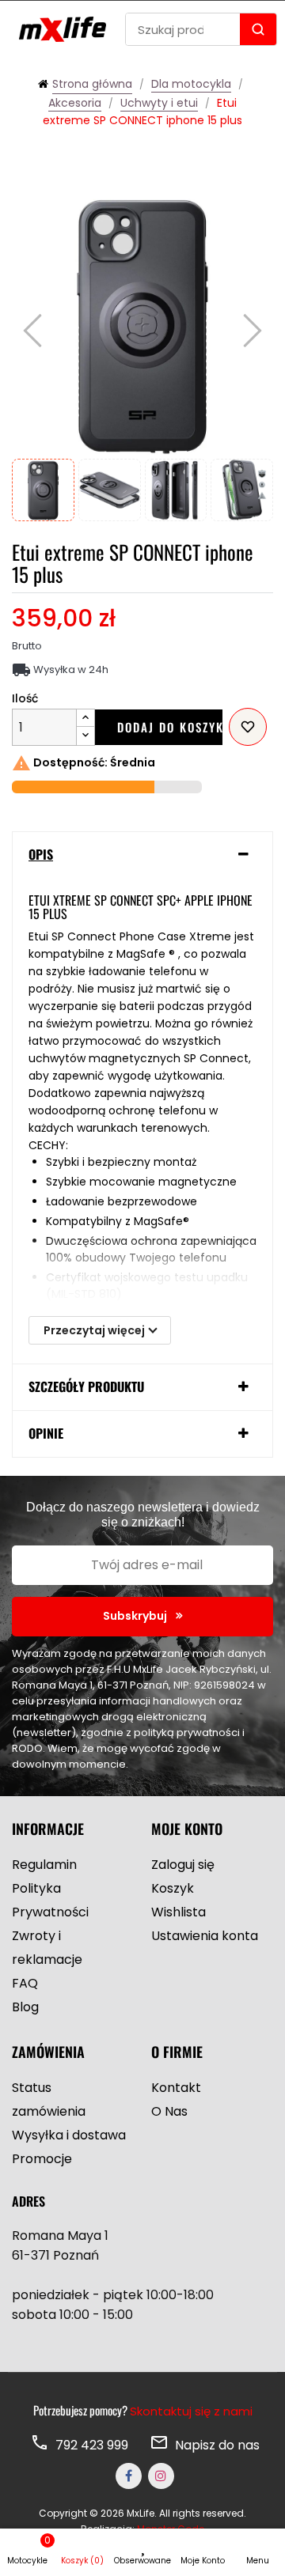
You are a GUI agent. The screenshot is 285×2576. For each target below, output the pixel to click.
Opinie (46, 1434)
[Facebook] (129, 2476)
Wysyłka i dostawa (69, 2135)
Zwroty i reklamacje (47, 1948)
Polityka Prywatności (50, 1900)
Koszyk (173, 1888)
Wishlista (179, 1912)
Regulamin (44, 1865)
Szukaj (258, 29)
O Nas (169, 2111)
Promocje (42, 2159)
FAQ (25, 1983)
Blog (25, 2007)
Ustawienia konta (205, 1936)
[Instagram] (161, 2476)
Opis (41, 855)
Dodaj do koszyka (170, 727)
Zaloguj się (183, 1865)
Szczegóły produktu (86, 1387)
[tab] (142, 855)
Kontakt (176, 2088)
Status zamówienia (49, 2099)
